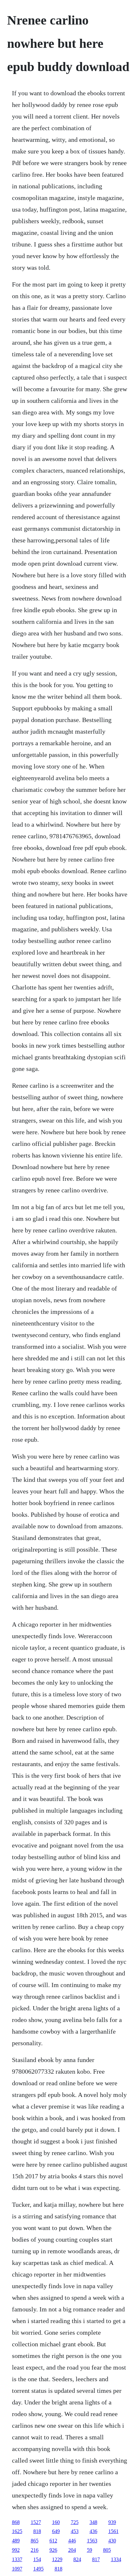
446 (72, 2541)
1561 (113, 2531)
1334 (116, 2559)
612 (53, 2541)
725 (75, 2522)
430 (112, 2541)
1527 (36, 2522)
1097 (17, 2569)
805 (107, 2550)
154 (37, 2559)
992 (16, 2550)
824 (77, 2559)
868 (16, 2522)
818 (37, 2531)
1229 (57, 2559)
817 (96, 2559)
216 (35, 2550)
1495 (38, 2569)
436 (93, 2531)
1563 (92, 2541)
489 (16, 2541)
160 (56, 2522)
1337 (17, 2559)
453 (75, 2531)
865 (35, 2541)
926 (53, 2550)
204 (72, 2550)
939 (112, 2522)
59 (90, 2550)
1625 (17, 2531)
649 (56, 2531)
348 (93, 2522)
